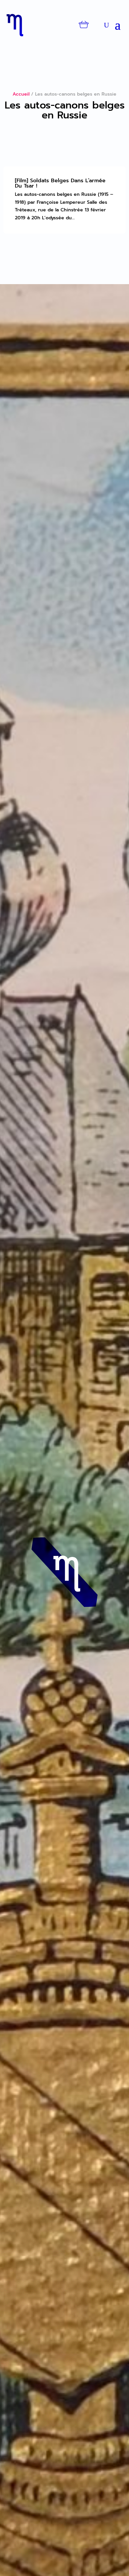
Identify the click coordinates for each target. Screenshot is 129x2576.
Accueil (21, 94)
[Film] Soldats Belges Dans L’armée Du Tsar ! (60, 183)
